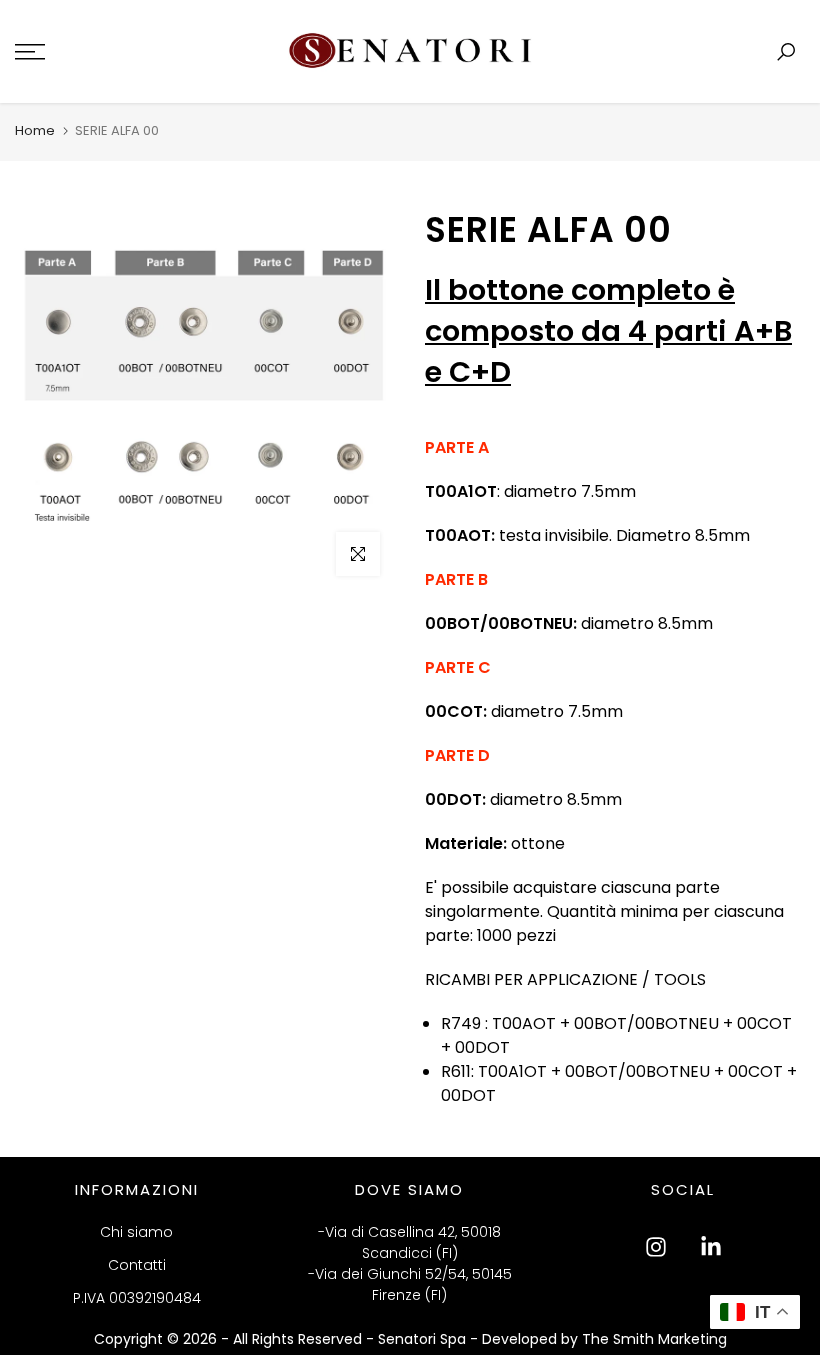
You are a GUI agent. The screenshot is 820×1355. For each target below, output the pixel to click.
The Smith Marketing (654, 1339)
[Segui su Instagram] (656, 1247)
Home (35, 130)
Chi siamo (136, 1232)
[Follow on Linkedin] (711, 1247)
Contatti (137, 1265)
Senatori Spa (424, 1339)
